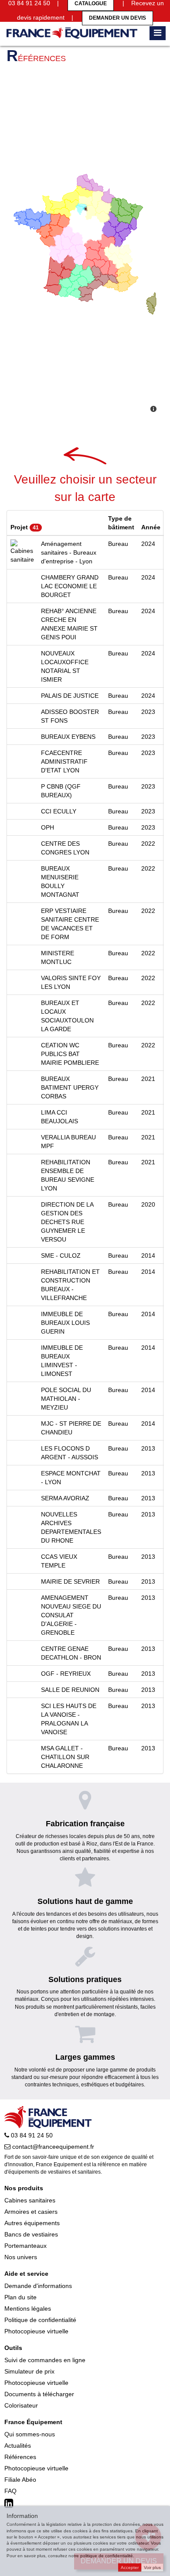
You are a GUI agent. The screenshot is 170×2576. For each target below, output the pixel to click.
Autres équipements (32, 2223)
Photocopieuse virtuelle (36, 2331)
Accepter (130, 2567)
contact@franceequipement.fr (52, 2147)
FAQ (10, 2491)
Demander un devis (117, 18)
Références (20, 2457)
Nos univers (21, 2257)
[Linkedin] (10, 2504)
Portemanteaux (25, 2246)
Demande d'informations (38, 2286)
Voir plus (152, 2567)
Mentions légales (28, 2308)
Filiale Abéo (20, 2480)
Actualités (18, 2446)
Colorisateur (21, 2405)
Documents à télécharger (39, 2394)
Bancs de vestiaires (31, 2234)
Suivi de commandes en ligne (45, 2360)
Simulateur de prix (29, 2371)
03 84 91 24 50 (31, 2135)
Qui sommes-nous (30, 2434)
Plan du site (20, 2297)
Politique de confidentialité (40, 2320)
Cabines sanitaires (30, 2200)
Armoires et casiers (31, 2212)
